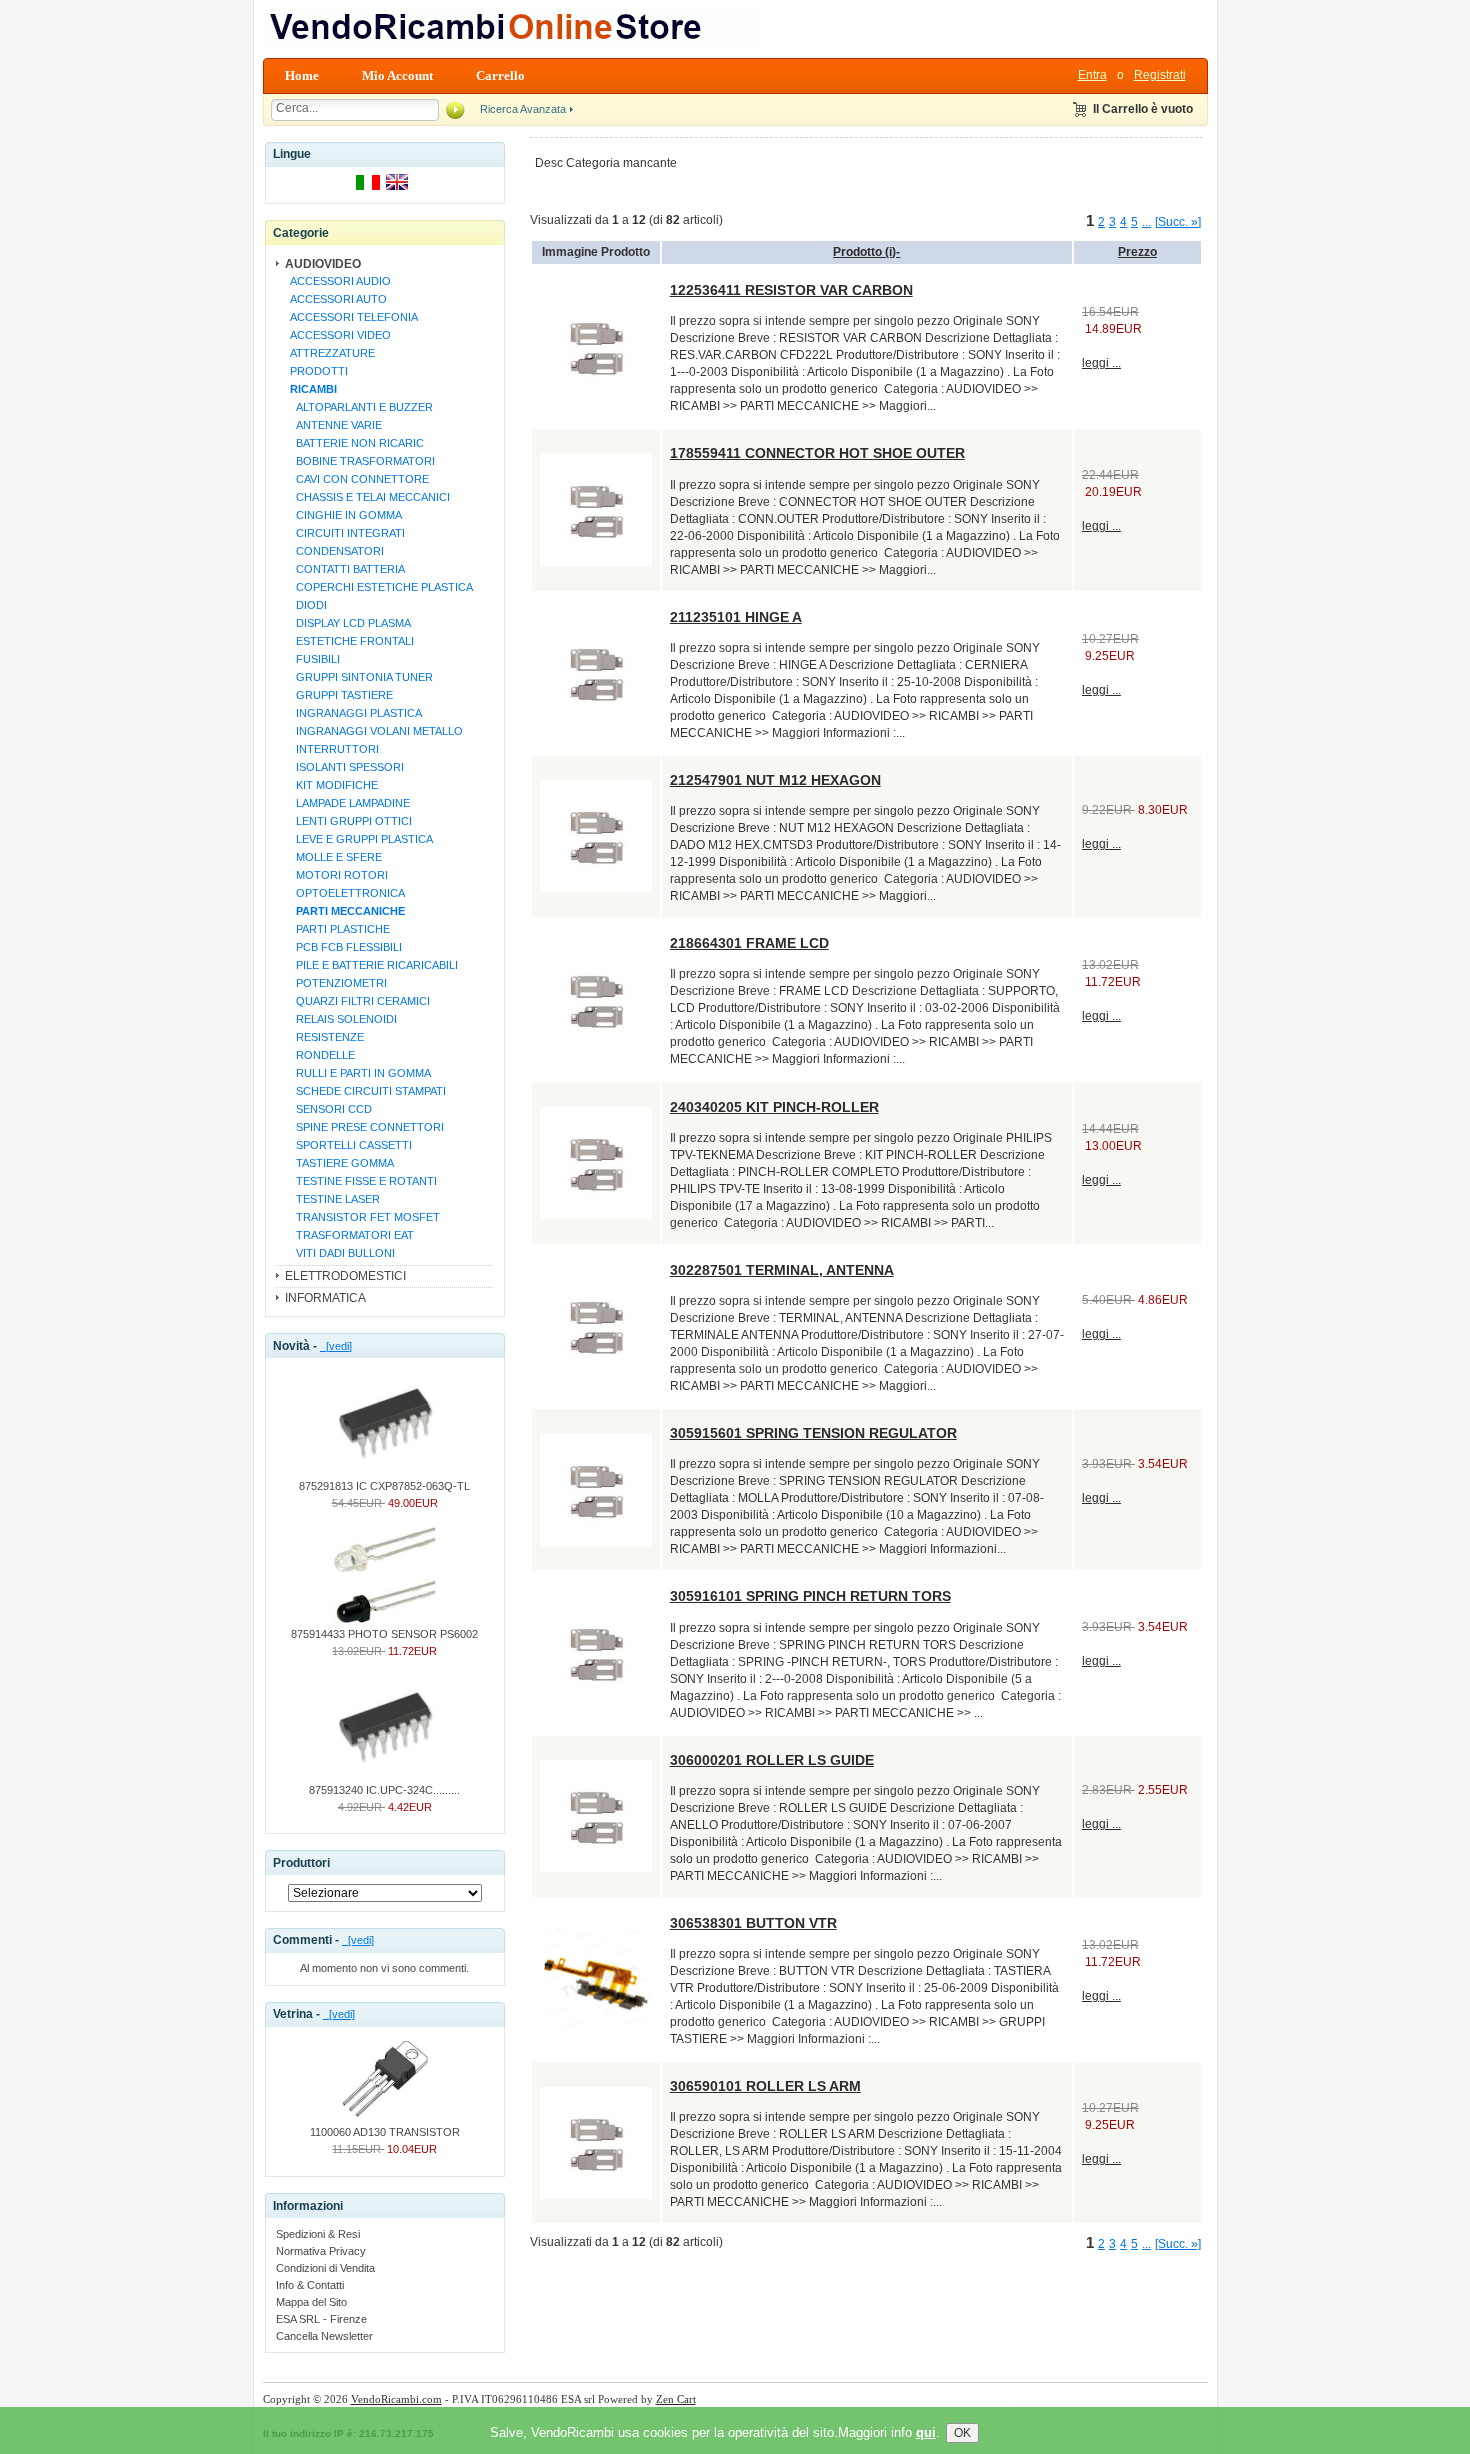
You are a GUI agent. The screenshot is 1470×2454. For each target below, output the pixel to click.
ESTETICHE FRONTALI (349, 641)
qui (926, 2432)
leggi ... (1101, 363)
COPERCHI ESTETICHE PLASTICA (378, 587)
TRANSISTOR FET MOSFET (362, 1217)
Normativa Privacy (321, 2251)
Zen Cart (676, 2399)
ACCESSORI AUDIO (337, 281)
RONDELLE (319, 1055)
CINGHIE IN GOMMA (343, 515)
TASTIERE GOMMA (339, 1163)
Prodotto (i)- (866, 252)
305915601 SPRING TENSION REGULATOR (813, 1433)
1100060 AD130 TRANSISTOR (385, 2132)
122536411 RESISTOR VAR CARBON (791, 290)
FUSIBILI (312, 659)
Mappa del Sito (311, 2302)
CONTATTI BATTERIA (344, 569)
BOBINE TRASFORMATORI (359, 461)
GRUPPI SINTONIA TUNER (358, 677)
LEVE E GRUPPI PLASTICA (358, 839)
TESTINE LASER (332, 1199)
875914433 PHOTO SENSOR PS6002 (384, 1634)
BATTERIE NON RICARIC (354, 443)
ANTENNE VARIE (333, 425)
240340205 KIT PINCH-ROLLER (774, 1107)
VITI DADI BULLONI (339, 1253)
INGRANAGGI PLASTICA (353, 713)
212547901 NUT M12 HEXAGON (775, 780)
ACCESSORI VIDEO (337, 335)
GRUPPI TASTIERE (338, 695)
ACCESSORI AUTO (335, 299)
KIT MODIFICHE (331, 785)
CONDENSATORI (334, 551)
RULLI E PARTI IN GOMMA (357, 1073)
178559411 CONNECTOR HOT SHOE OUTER (817, 453)
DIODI (305, 605)
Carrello (500, 75)
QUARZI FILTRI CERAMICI (357, 1001)
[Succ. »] (1178, 222)
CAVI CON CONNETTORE (356, 479)
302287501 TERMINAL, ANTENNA (782, 1270)
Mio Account (397, 75)
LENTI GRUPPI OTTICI (348, 821)
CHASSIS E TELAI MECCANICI (367, 497)
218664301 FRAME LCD (749, 943)
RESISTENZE (324, 1037)
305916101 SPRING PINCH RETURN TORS (810, 1596)
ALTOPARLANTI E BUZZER (358, 407)
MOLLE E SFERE (333, 857)
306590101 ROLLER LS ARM (765, 2086)
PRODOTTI (316, 371)
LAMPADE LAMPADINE (347, 803)
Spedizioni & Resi (318, 2234)
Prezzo (1137, 252)
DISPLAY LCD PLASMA (347, 623)
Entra (1092, 75)
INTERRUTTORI (331, 749)
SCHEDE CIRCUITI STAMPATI (365, 1091)
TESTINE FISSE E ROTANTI (360, 1181)
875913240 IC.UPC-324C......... (384, 1790)
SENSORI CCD (328, 1109)
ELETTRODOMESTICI (345, 1276)
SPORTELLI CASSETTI (348, 1145)
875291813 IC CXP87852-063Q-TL (384, 1486)
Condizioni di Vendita (325, 2268)
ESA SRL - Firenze (321, 2319)
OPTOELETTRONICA (344, 893)
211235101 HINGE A (736, 617)
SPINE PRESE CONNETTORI (364, 1127)
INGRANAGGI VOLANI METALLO (373, 731)
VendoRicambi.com (396, 2399)
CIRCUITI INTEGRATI (344, 533)
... (1146, 222)
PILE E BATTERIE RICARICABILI (371, 965)
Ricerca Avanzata (523, 109)
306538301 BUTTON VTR (753, 1923)
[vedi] (336, 1346)
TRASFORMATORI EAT (349, 1235)
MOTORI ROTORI (336, 875)
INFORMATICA (325, 1298)
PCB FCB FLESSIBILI (343, 947)
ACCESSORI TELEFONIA (351, 317)
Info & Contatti (310, 2285)
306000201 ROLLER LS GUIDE (772, 1760)
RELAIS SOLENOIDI (340, 1019)
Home (302, 75)
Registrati (1160, 75)
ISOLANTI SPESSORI (344, 767)
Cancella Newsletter (324, 2336)
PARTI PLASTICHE (337, 929)
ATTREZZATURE (329, 353)
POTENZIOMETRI (335, 983)
